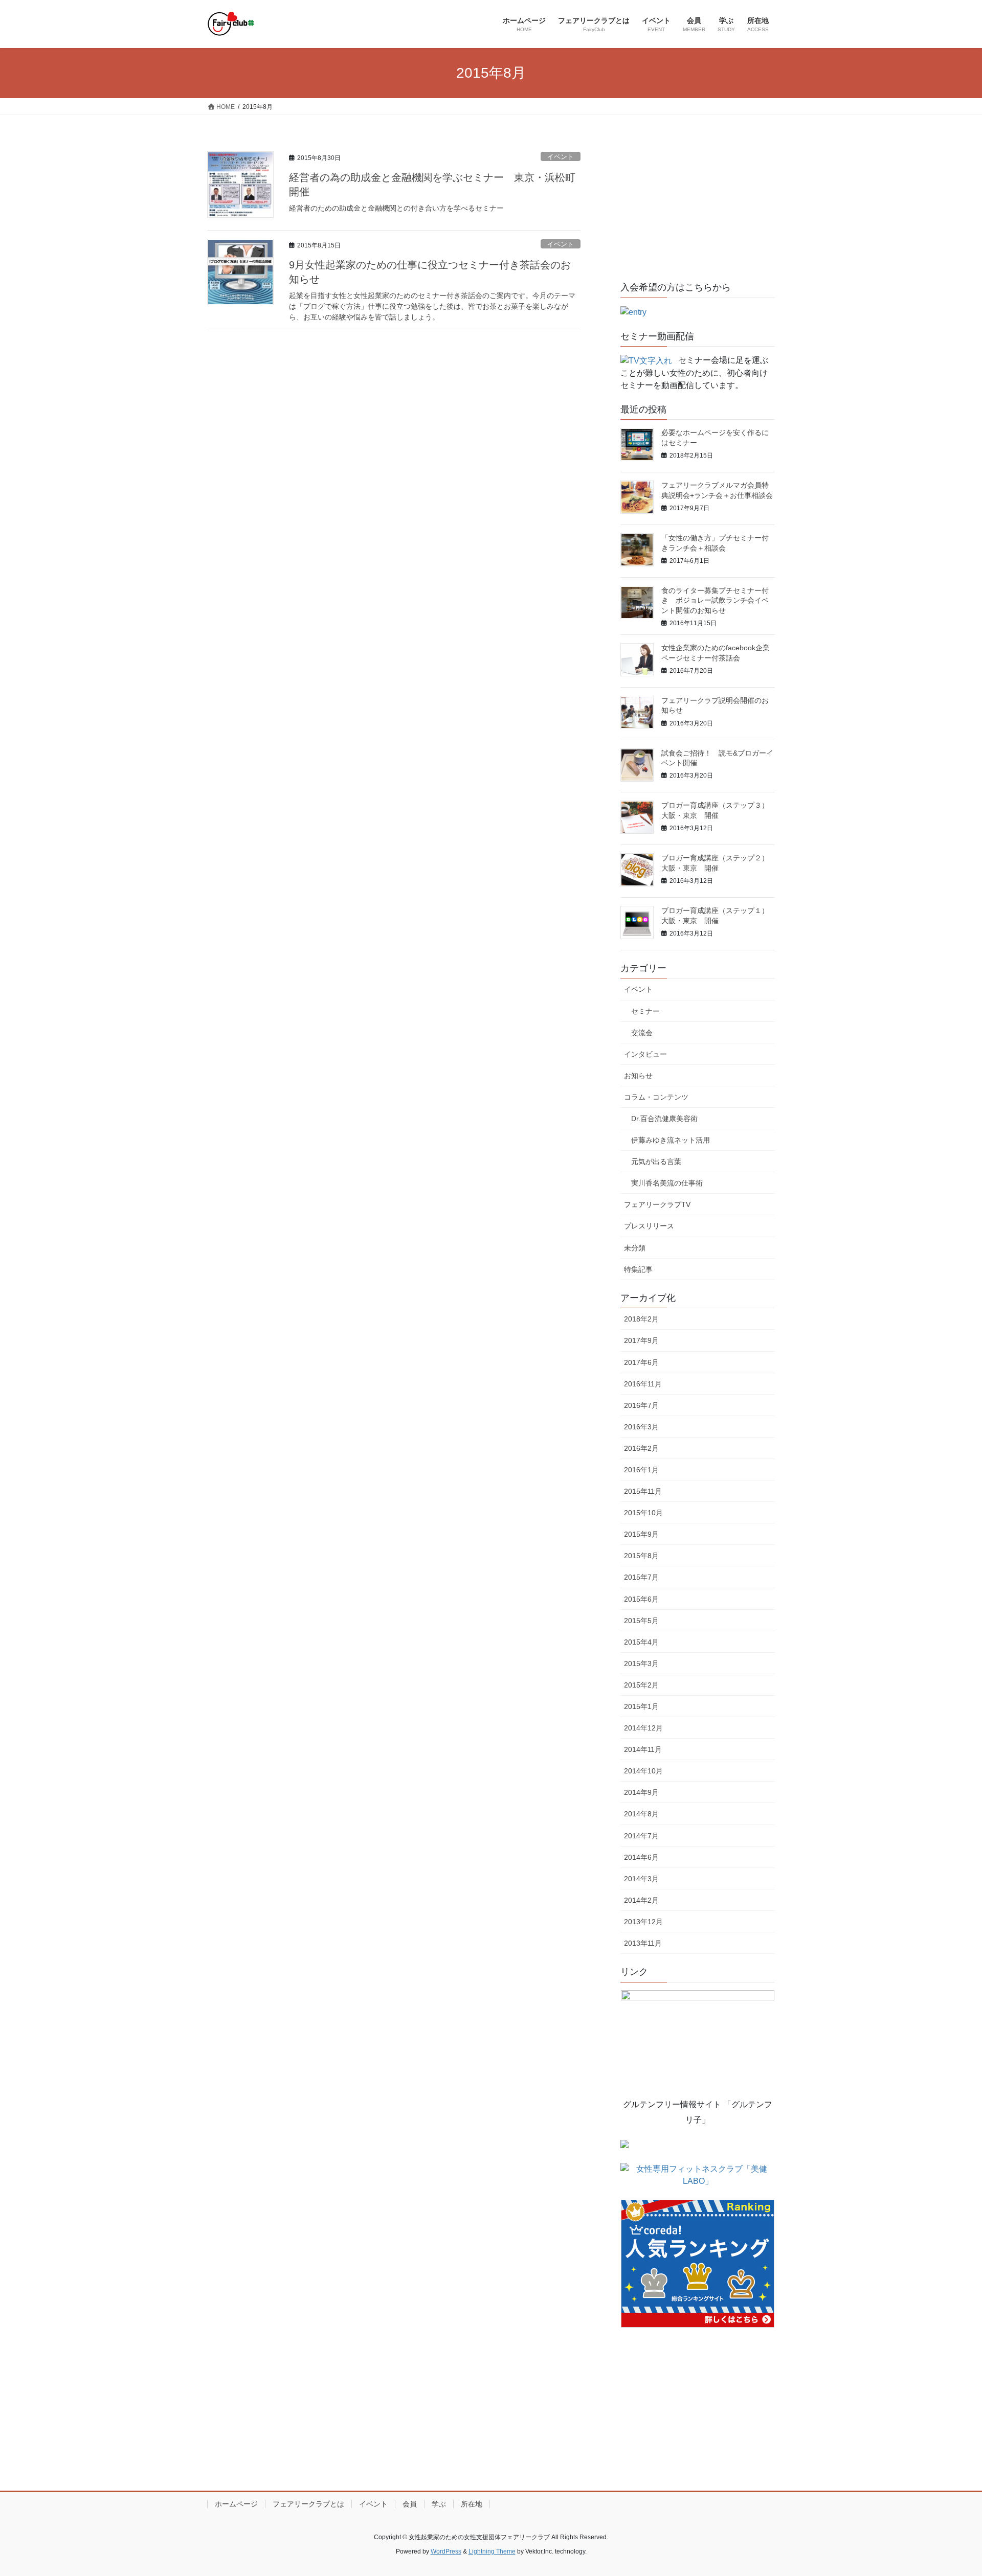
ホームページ (236, 2504)
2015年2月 (641, 1685)
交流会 (642, 1033)
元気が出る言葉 (656, 1161)
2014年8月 (641, 1814)
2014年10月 (643, 1771)
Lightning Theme (492, 2551)
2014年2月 (641, 1900)
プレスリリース (649, 1226)
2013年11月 (643, 1943)
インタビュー (645, 1054)
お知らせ (638, 1076)
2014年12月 (643, 1728)
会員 (410, 2504)
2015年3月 (641, 1663)
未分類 (635, 1248)
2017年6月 (641, 1362)
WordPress (446, 2551)
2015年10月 (643, 1513)
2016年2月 (641, 1448)
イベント (561, 157)
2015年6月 (641, 1599)
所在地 (472, 2504)
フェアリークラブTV (657, 1204)
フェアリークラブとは (308, 2504)
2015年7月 (641, 1577)
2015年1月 (641, 1706)
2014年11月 (643, 1749)
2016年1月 (641, 1470)
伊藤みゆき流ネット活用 (671, 1140)
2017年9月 (641, 1340)
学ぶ (439, 2504)
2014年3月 (641, 1879)
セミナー (645, 1011)
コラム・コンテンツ (656, 1097)
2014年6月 (641, 1857)
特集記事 (638, 1269)
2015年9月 (641, 1534)
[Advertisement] (690, 204)
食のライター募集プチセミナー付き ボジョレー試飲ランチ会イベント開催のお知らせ (715, 600)
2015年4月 (641, 1642)
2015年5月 (641, 1621)
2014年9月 (641, 1792)
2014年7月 (641, 1836)
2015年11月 (643, 1491)
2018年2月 (641, 1319)
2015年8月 (641, 1556)
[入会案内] (633, 312)
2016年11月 (643, 1384)
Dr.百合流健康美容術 (664, 1119)
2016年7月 (641, 1405)
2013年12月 (643, 1922)
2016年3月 (641, 1427)
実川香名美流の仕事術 (667, 1183)
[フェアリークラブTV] (646, 360)
